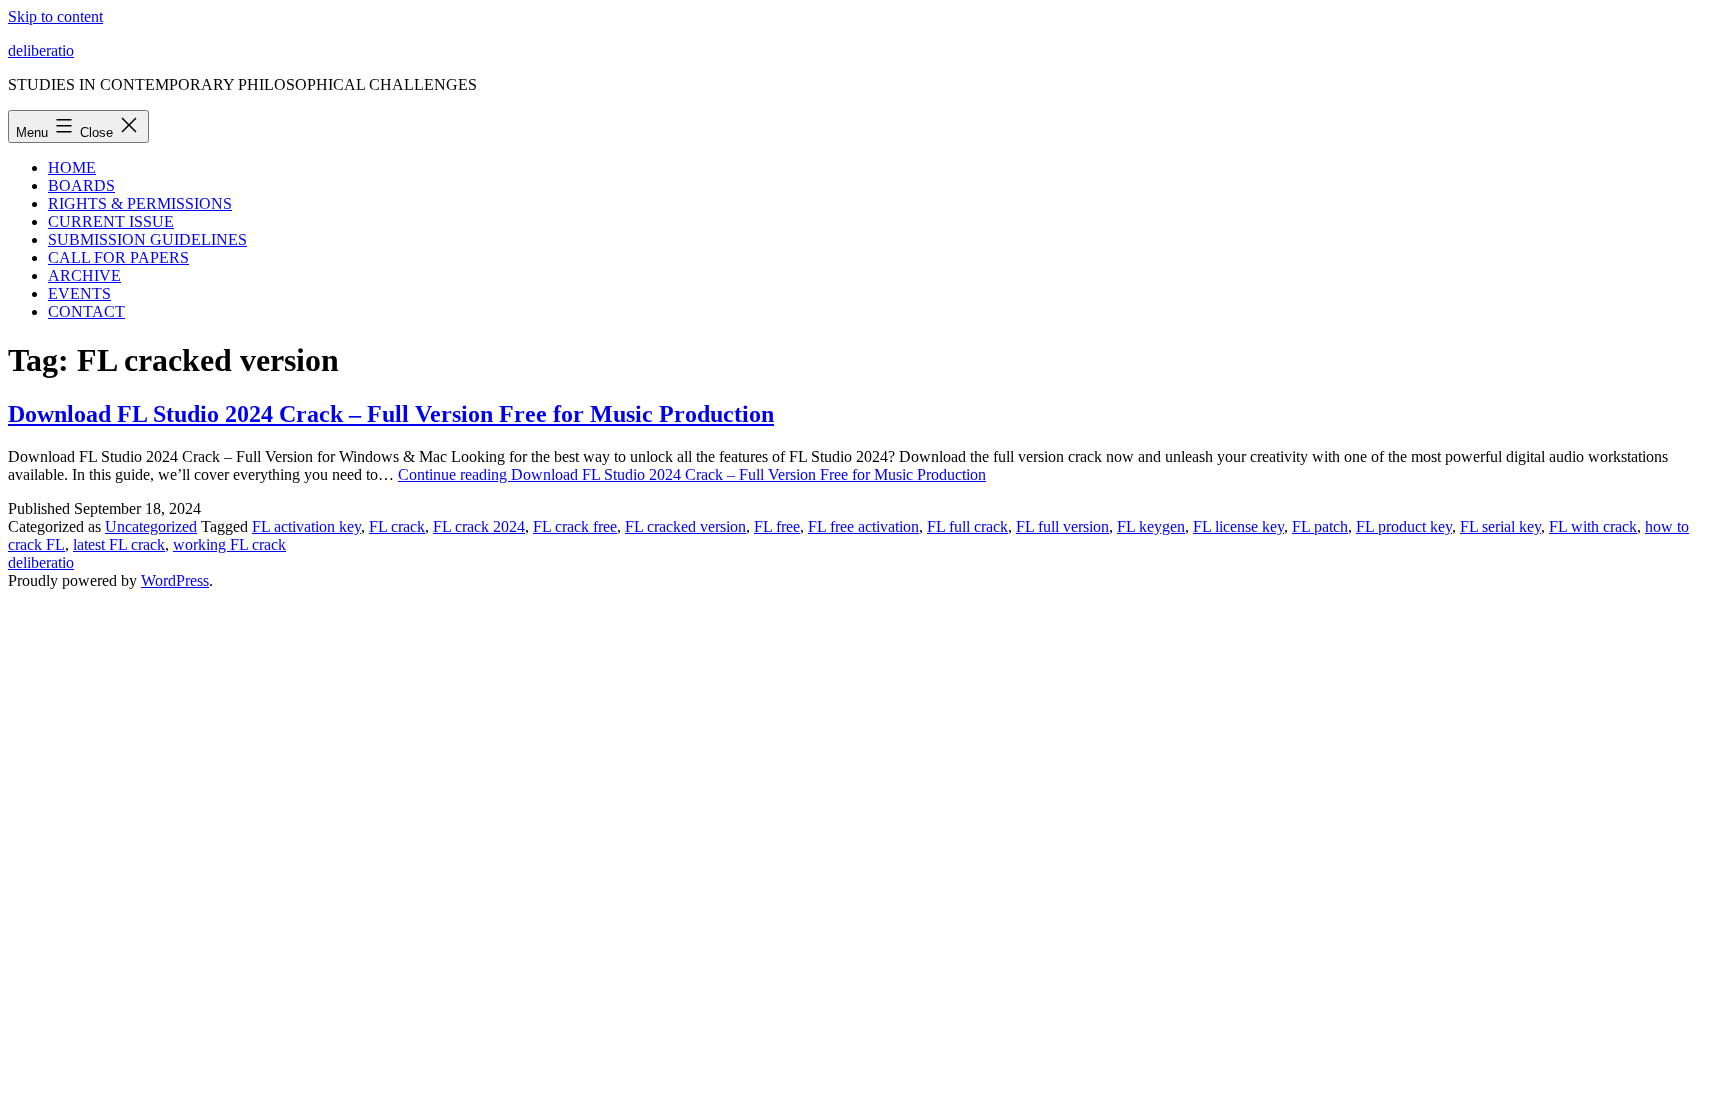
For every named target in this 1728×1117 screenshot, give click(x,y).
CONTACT (86, 311)
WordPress (175, 580)
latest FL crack (119, 544)
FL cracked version (685, 526)
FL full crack (967, 526)
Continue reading (692, 474)
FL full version (1062, 526)
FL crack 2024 (479, 526)
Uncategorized (151, 526)
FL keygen (1151, 526)
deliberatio (41, 50)
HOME (72, 167)
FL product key (1404, 526)
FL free (777, 526)
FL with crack (1593, 526)
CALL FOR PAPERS (118, 257)
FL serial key (1500, 526)
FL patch (1320, 526)
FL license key (1238, 526)
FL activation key (306, 526)
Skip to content (55, 16)
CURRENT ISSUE (111, 221)
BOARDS (81, 185)
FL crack (397, 526)
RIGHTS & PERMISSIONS (140, 203)
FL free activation (863, 526)
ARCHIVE (84, 275)
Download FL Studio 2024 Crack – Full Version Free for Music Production (391, 414)
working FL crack (229, 544)
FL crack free (575, 526)
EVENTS (79, 293)
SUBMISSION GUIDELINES (147, 239)
